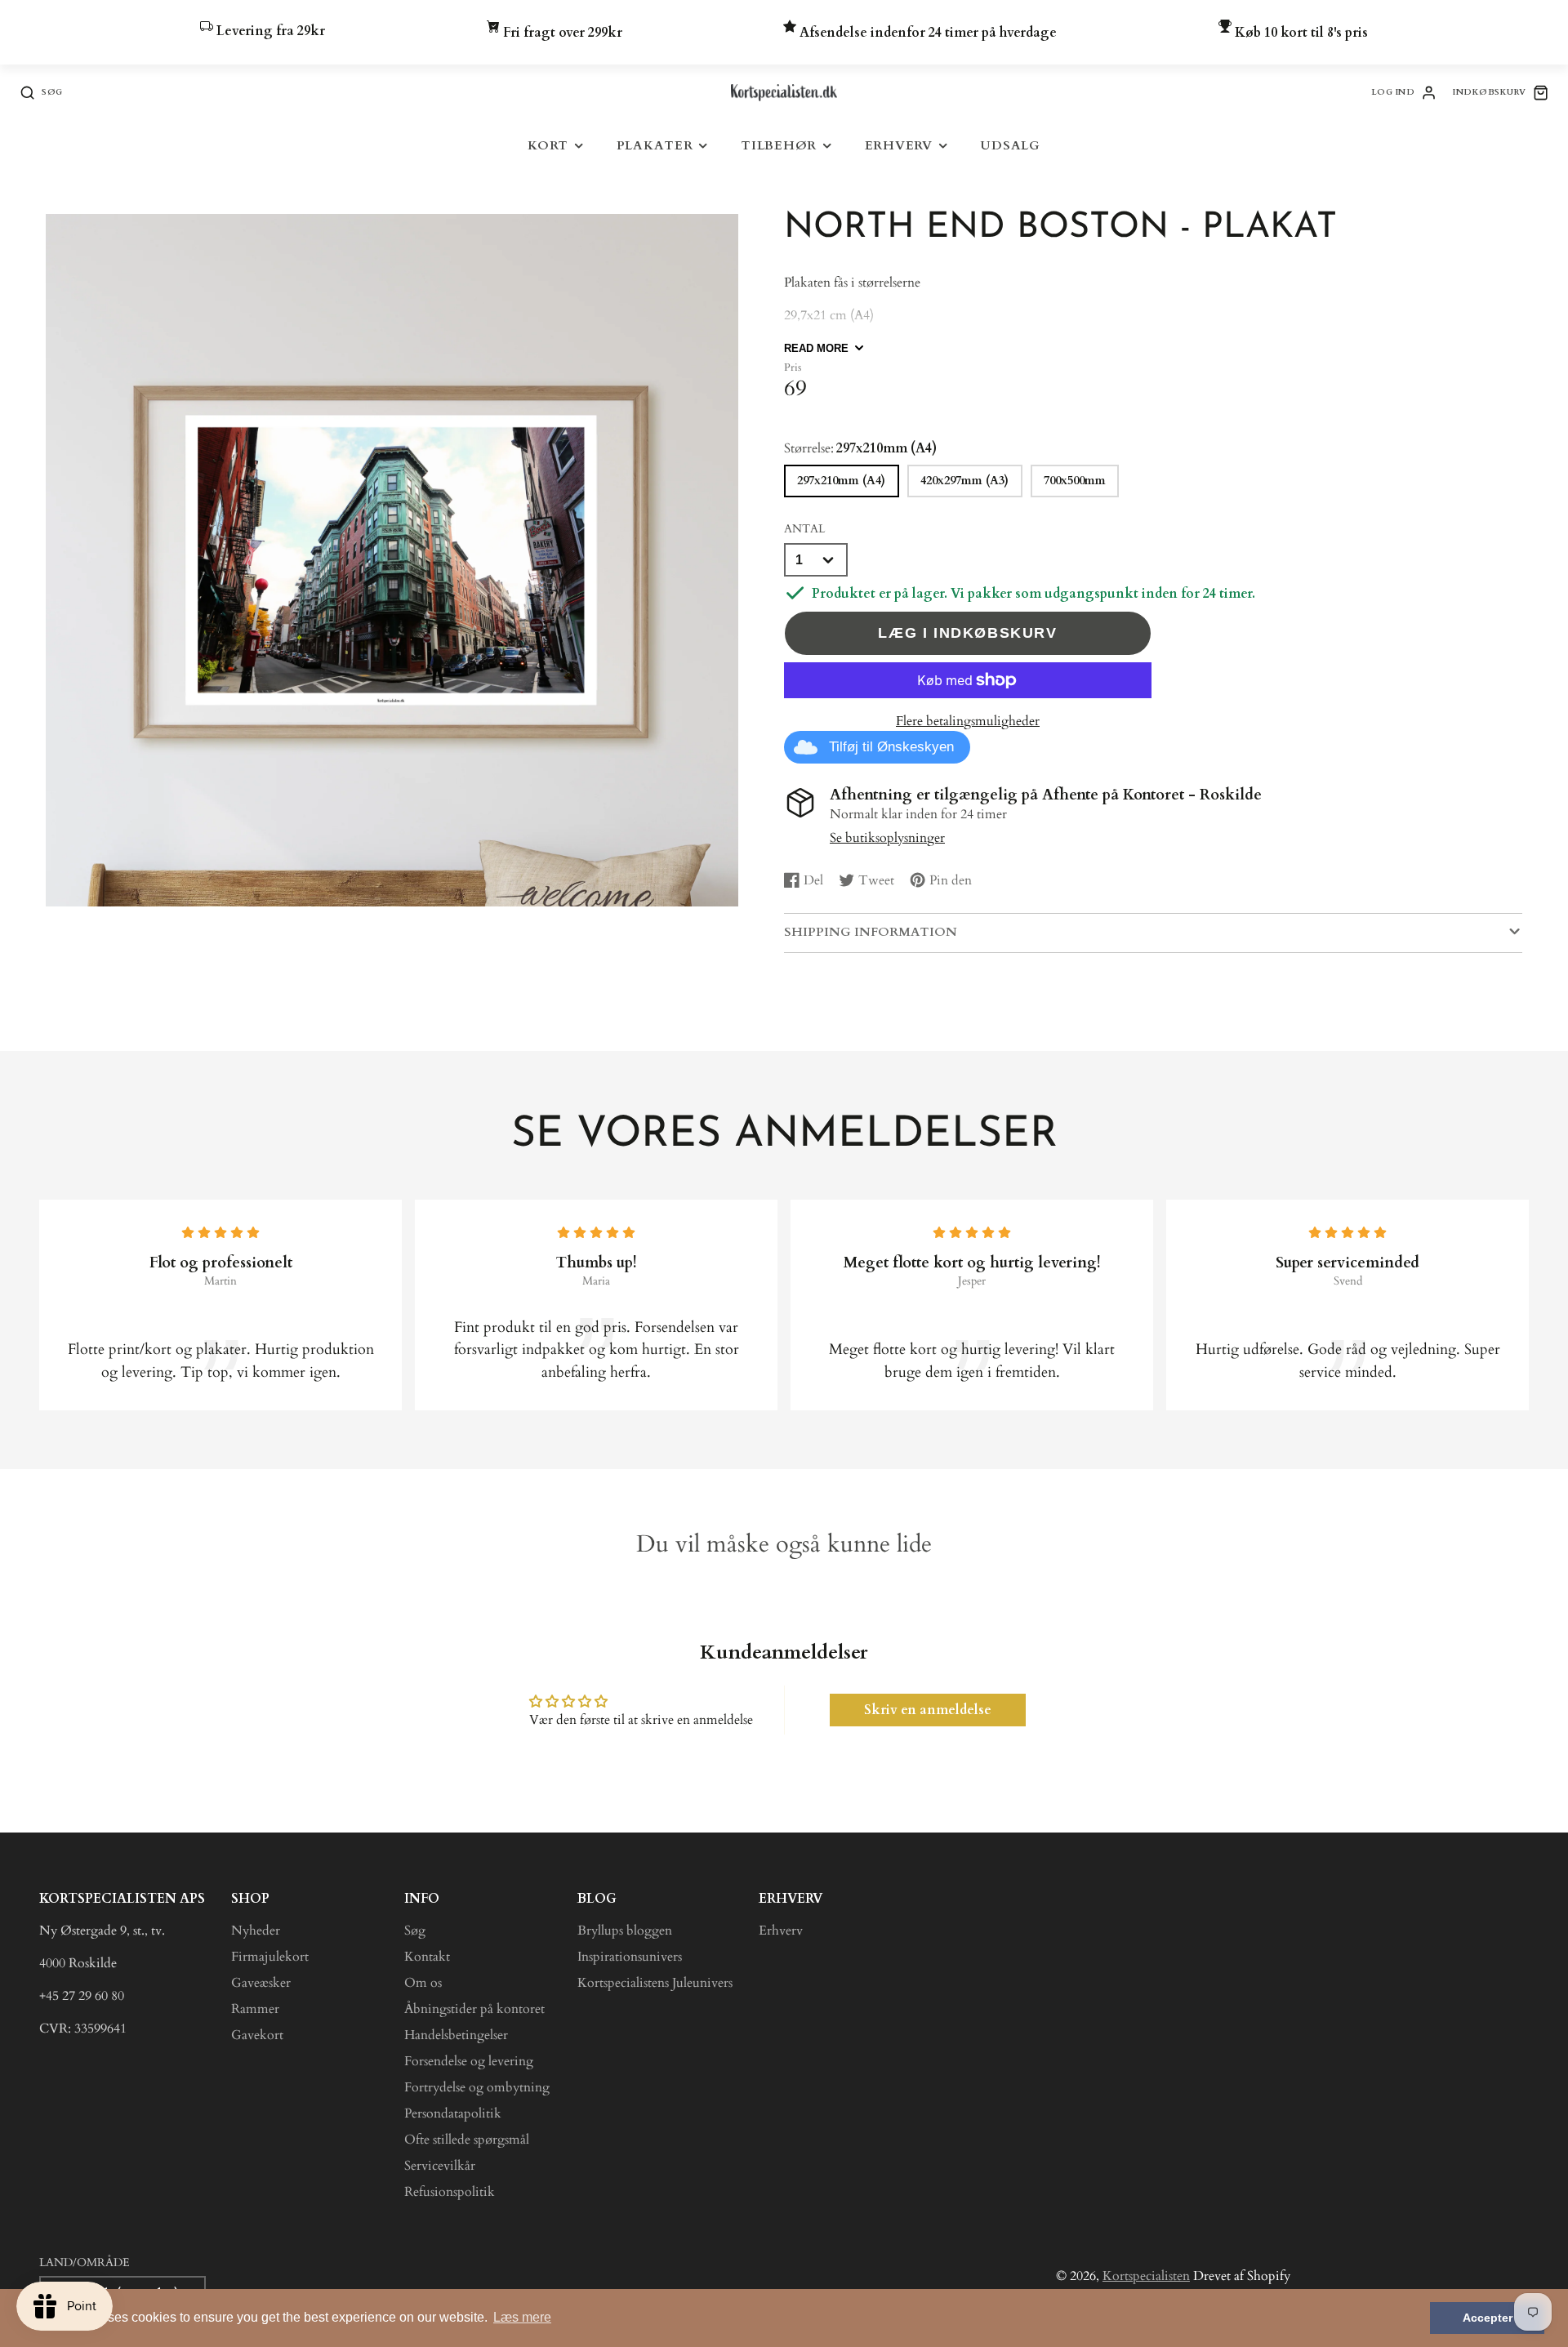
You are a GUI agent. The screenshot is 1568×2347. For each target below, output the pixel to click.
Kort (548, 146)
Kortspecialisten (1146, 2276)
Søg (415, 1931)
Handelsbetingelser (456, 2035)
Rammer (255, 2009)
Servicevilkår (440, 2166)
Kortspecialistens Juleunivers (655, 1983)
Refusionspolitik (450, 2192)
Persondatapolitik (453, 2113)
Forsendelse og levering (469, 2061)
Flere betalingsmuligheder (968, 721)
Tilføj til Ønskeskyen (891, 747)
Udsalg (1010, 146)
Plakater (655, 146)
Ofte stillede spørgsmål (467, 2140)
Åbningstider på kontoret (474, 2009)
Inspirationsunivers (630, 1957)
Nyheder (256, 1931)
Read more (816, 348)
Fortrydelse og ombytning (477, 2087)
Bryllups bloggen (625, 1931)
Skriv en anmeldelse (928, 1710)
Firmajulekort (270, 1957)
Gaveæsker (261, 1983)
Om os (423, 1983)
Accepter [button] (1488, 2318)
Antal (804, 529)
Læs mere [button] (522, 2317)
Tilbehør (779, 146)
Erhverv (899, 146)
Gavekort (257, 2035)
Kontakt (427, 1957)
